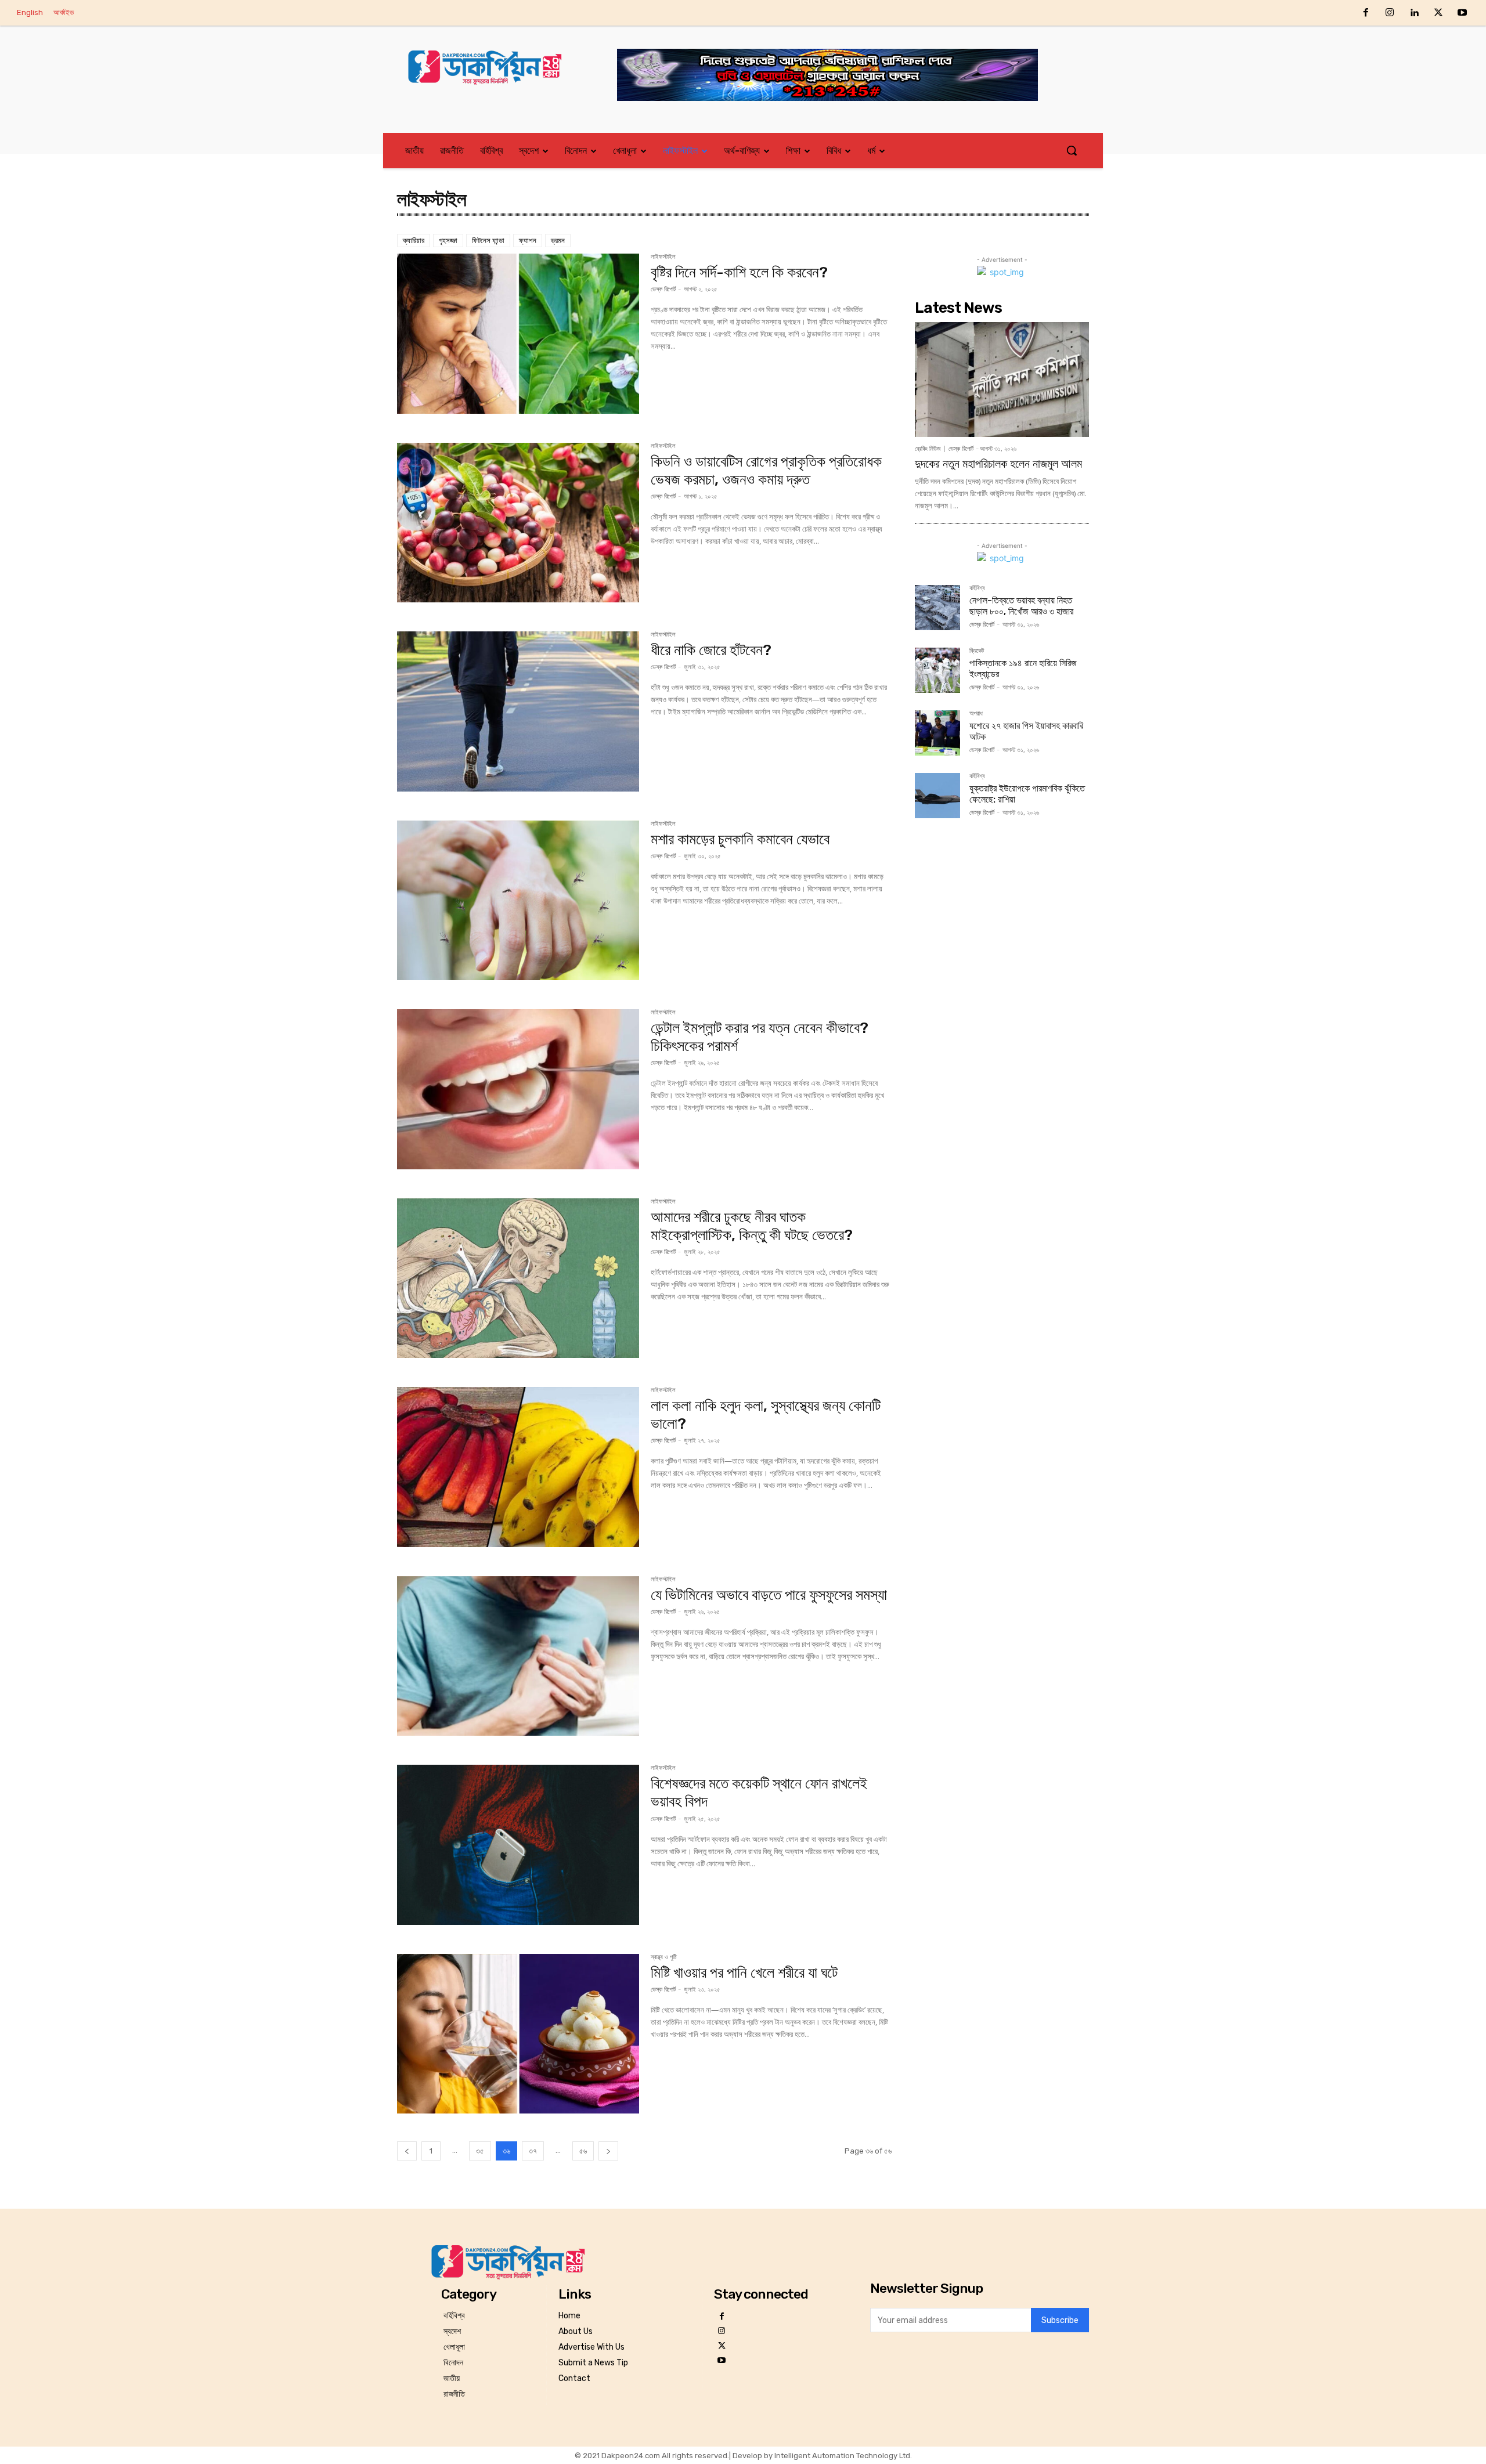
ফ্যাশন (528, 241)
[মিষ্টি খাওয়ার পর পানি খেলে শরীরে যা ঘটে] (518, 2034)
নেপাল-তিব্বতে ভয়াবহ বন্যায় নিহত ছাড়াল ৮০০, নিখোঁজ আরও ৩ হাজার (1021, 606)
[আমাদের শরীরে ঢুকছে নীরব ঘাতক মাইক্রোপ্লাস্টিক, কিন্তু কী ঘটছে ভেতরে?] (518, 1278)
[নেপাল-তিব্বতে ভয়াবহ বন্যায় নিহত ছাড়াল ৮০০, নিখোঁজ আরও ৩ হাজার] (937, 608)
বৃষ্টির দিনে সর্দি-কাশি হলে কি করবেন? (739, 272)
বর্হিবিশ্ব (977, 588)
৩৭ (533, 2151)
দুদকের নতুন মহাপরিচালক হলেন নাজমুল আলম (998, 464)
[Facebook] (1366, 13)
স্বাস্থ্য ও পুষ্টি (664, 1957)
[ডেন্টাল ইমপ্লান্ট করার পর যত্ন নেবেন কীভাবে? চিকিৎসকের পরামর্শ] (518, 1089)
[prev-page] (407, 2151)
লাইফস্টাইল (663, 257)
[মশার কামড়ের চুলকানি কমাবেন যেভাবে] (518, 901)
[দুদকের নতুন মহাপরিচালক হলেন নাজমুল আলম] (1002, 380)
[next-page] (608, 2151)
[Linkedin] (1414, 13)
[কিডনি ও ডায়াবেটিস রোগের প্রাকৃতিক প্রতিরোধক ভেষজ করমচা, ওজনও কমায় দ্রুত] (518, 523)
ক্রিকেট (977, 651)
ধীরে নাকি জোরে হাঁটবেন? (711, 650)
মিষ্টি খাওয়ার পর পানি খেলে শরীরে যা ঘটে (744, 1973)
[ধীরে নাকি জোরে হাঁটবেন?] (518, 711)
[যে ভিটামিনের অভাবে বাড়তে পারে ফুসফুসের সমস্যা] (518, 1656)
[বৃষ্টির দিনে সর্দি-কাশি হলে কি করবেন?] (518, 334)
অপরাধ (976, 714)
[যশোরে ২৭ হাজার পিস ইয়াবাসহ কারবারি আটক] (937, 733)
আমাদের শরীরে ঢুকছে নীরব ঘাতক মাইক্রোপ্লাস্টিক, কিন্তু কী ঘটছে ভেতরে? (752, 1226)
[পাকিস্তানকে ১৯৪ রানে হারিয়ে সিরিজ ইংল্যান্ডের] (937, 670)
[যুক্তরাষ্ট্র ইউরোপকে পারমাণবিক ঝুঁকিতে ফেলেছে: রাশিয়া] (937, 796)
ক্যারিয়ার (414, 241)
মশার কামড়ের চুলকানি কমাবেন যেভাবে (740, 839)
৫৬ (583, 2151)
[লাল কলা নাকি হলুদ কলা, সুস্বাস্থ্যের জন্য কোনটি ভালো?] (518, 1467)
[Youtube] (1462, 13)
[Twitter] (1438, 13)
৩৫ (480, 2151)
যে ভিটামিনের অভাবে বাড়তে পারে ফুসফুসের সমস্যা (769, 1595)
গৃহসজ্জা (448, 241)
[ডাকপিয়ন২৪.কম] (490, 67)
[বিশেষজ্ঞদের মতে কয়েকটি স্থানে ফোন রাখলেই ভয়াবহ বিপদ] (518, 1845)
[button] (1072, 150)
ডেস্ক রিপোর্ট (663, 289)
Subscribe (1060, 2320)
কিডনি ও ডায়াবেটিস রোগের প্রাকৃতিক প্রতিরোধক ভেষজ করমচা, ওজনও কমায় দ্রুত (766, 471)
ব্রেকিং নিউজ (928, 449)
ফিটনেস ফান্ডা (488, 241)
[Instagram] (1390, 13)
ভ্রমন (558, 241)
